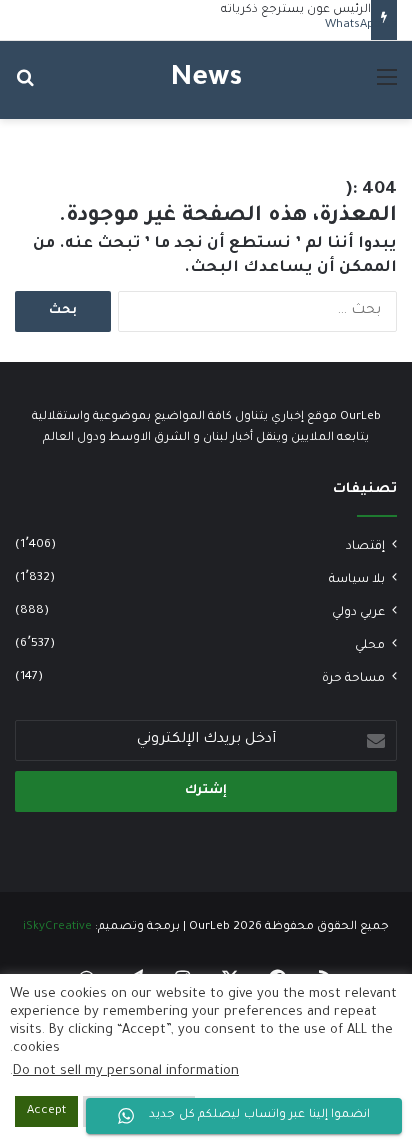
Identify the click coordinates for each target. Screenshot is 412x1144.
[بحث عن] (25, 87)
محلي (370, 646)
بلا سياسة (357, 580)
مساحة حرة (353, 679)
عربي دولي (358, 613)
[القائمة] (387, 87)
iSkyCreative (57, 927)
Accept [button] (46, 1111)
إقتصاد (365, 547)
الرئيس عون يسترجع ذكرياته (296, 10)
